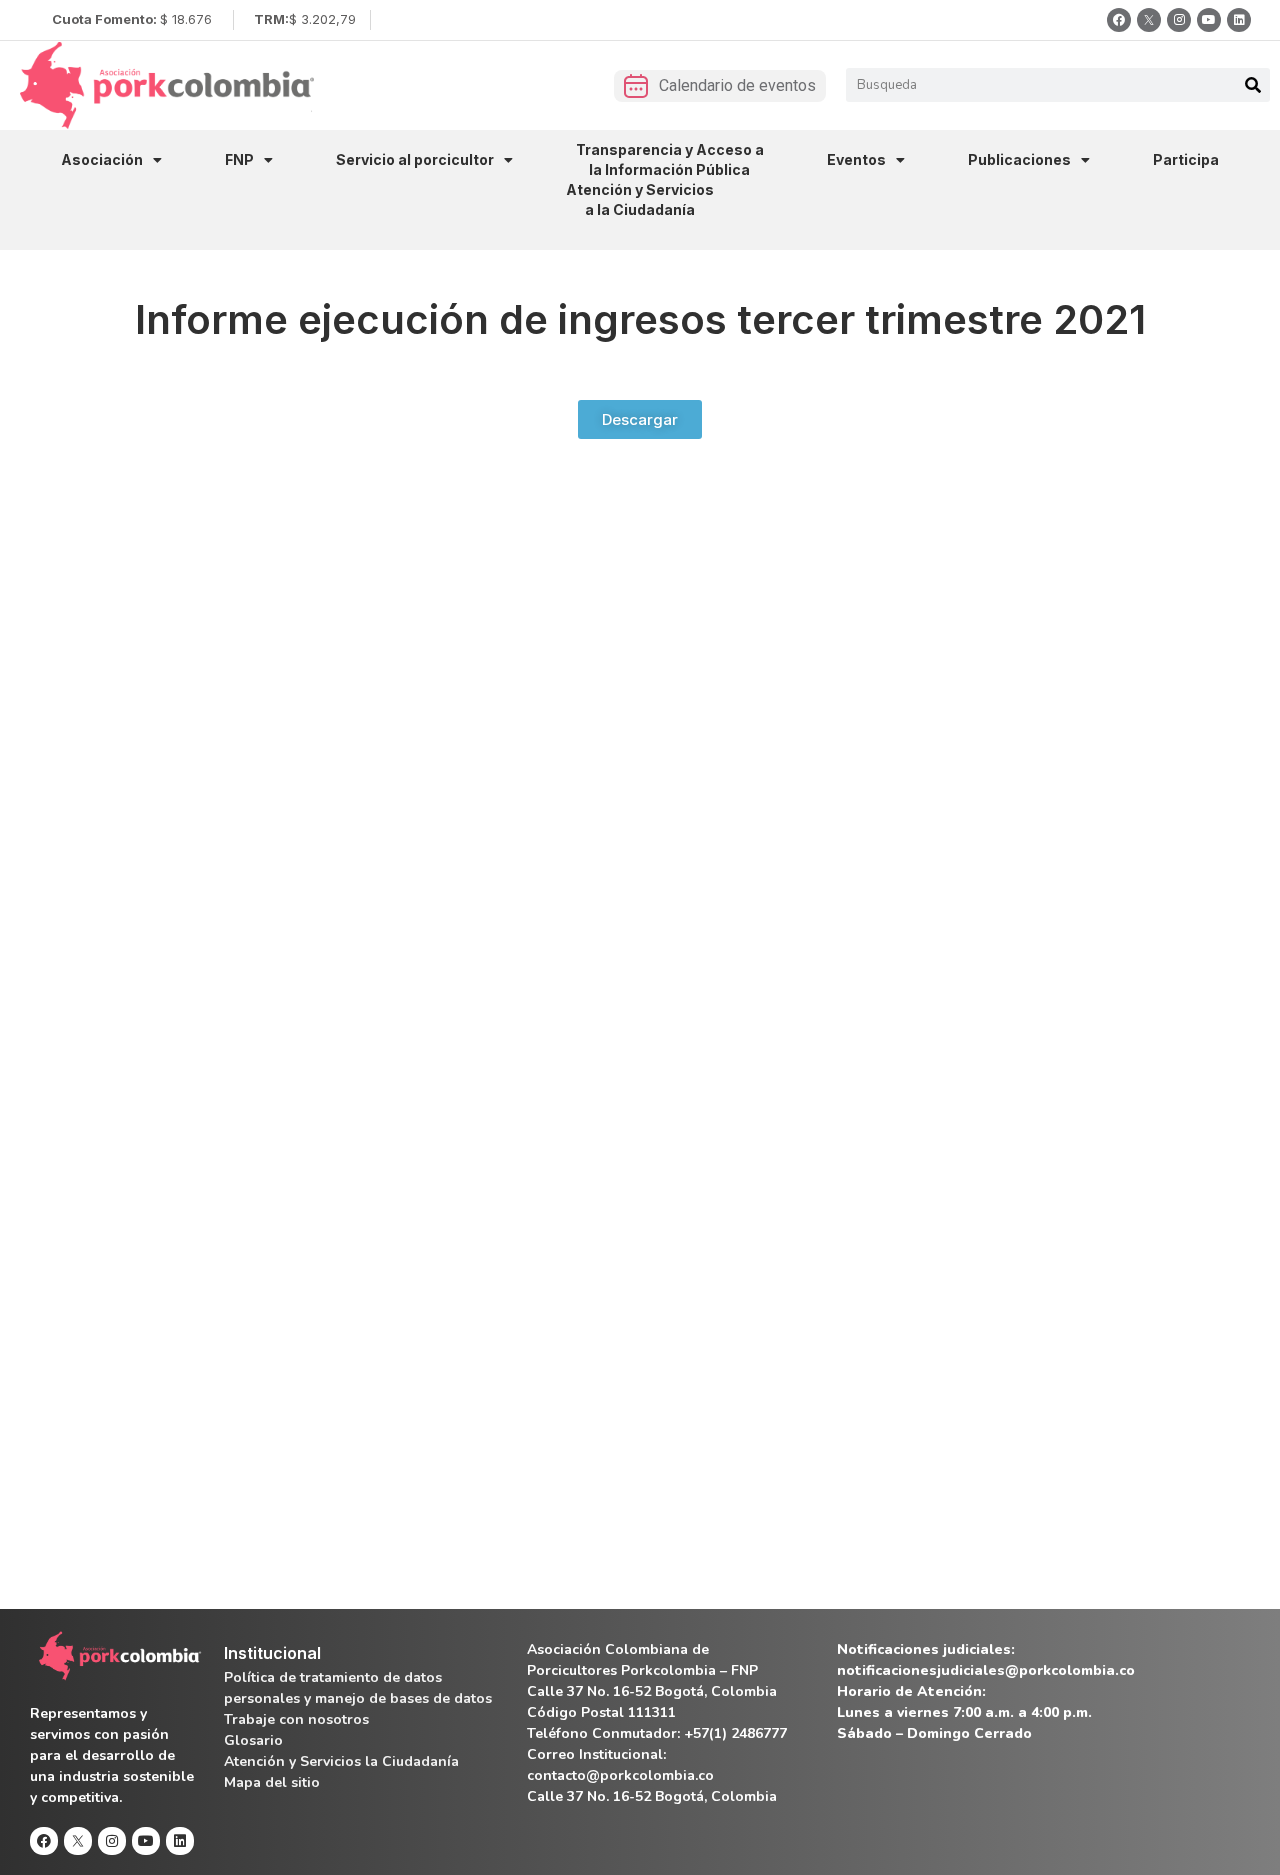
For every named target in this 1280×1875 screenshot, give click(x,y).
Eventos (856, 159)
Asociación (102, 159)
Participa (1186, 159)
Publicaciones (1019, 159)
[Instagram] (1179, 20)
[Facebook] (1119, 20)
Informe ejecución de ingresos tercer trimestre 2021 (640, 319)
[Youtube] (1209, 20)
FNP (239, 159)
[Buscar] (1253, 85)
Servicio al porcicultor (415, 159)
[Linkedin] (1239, 20)
